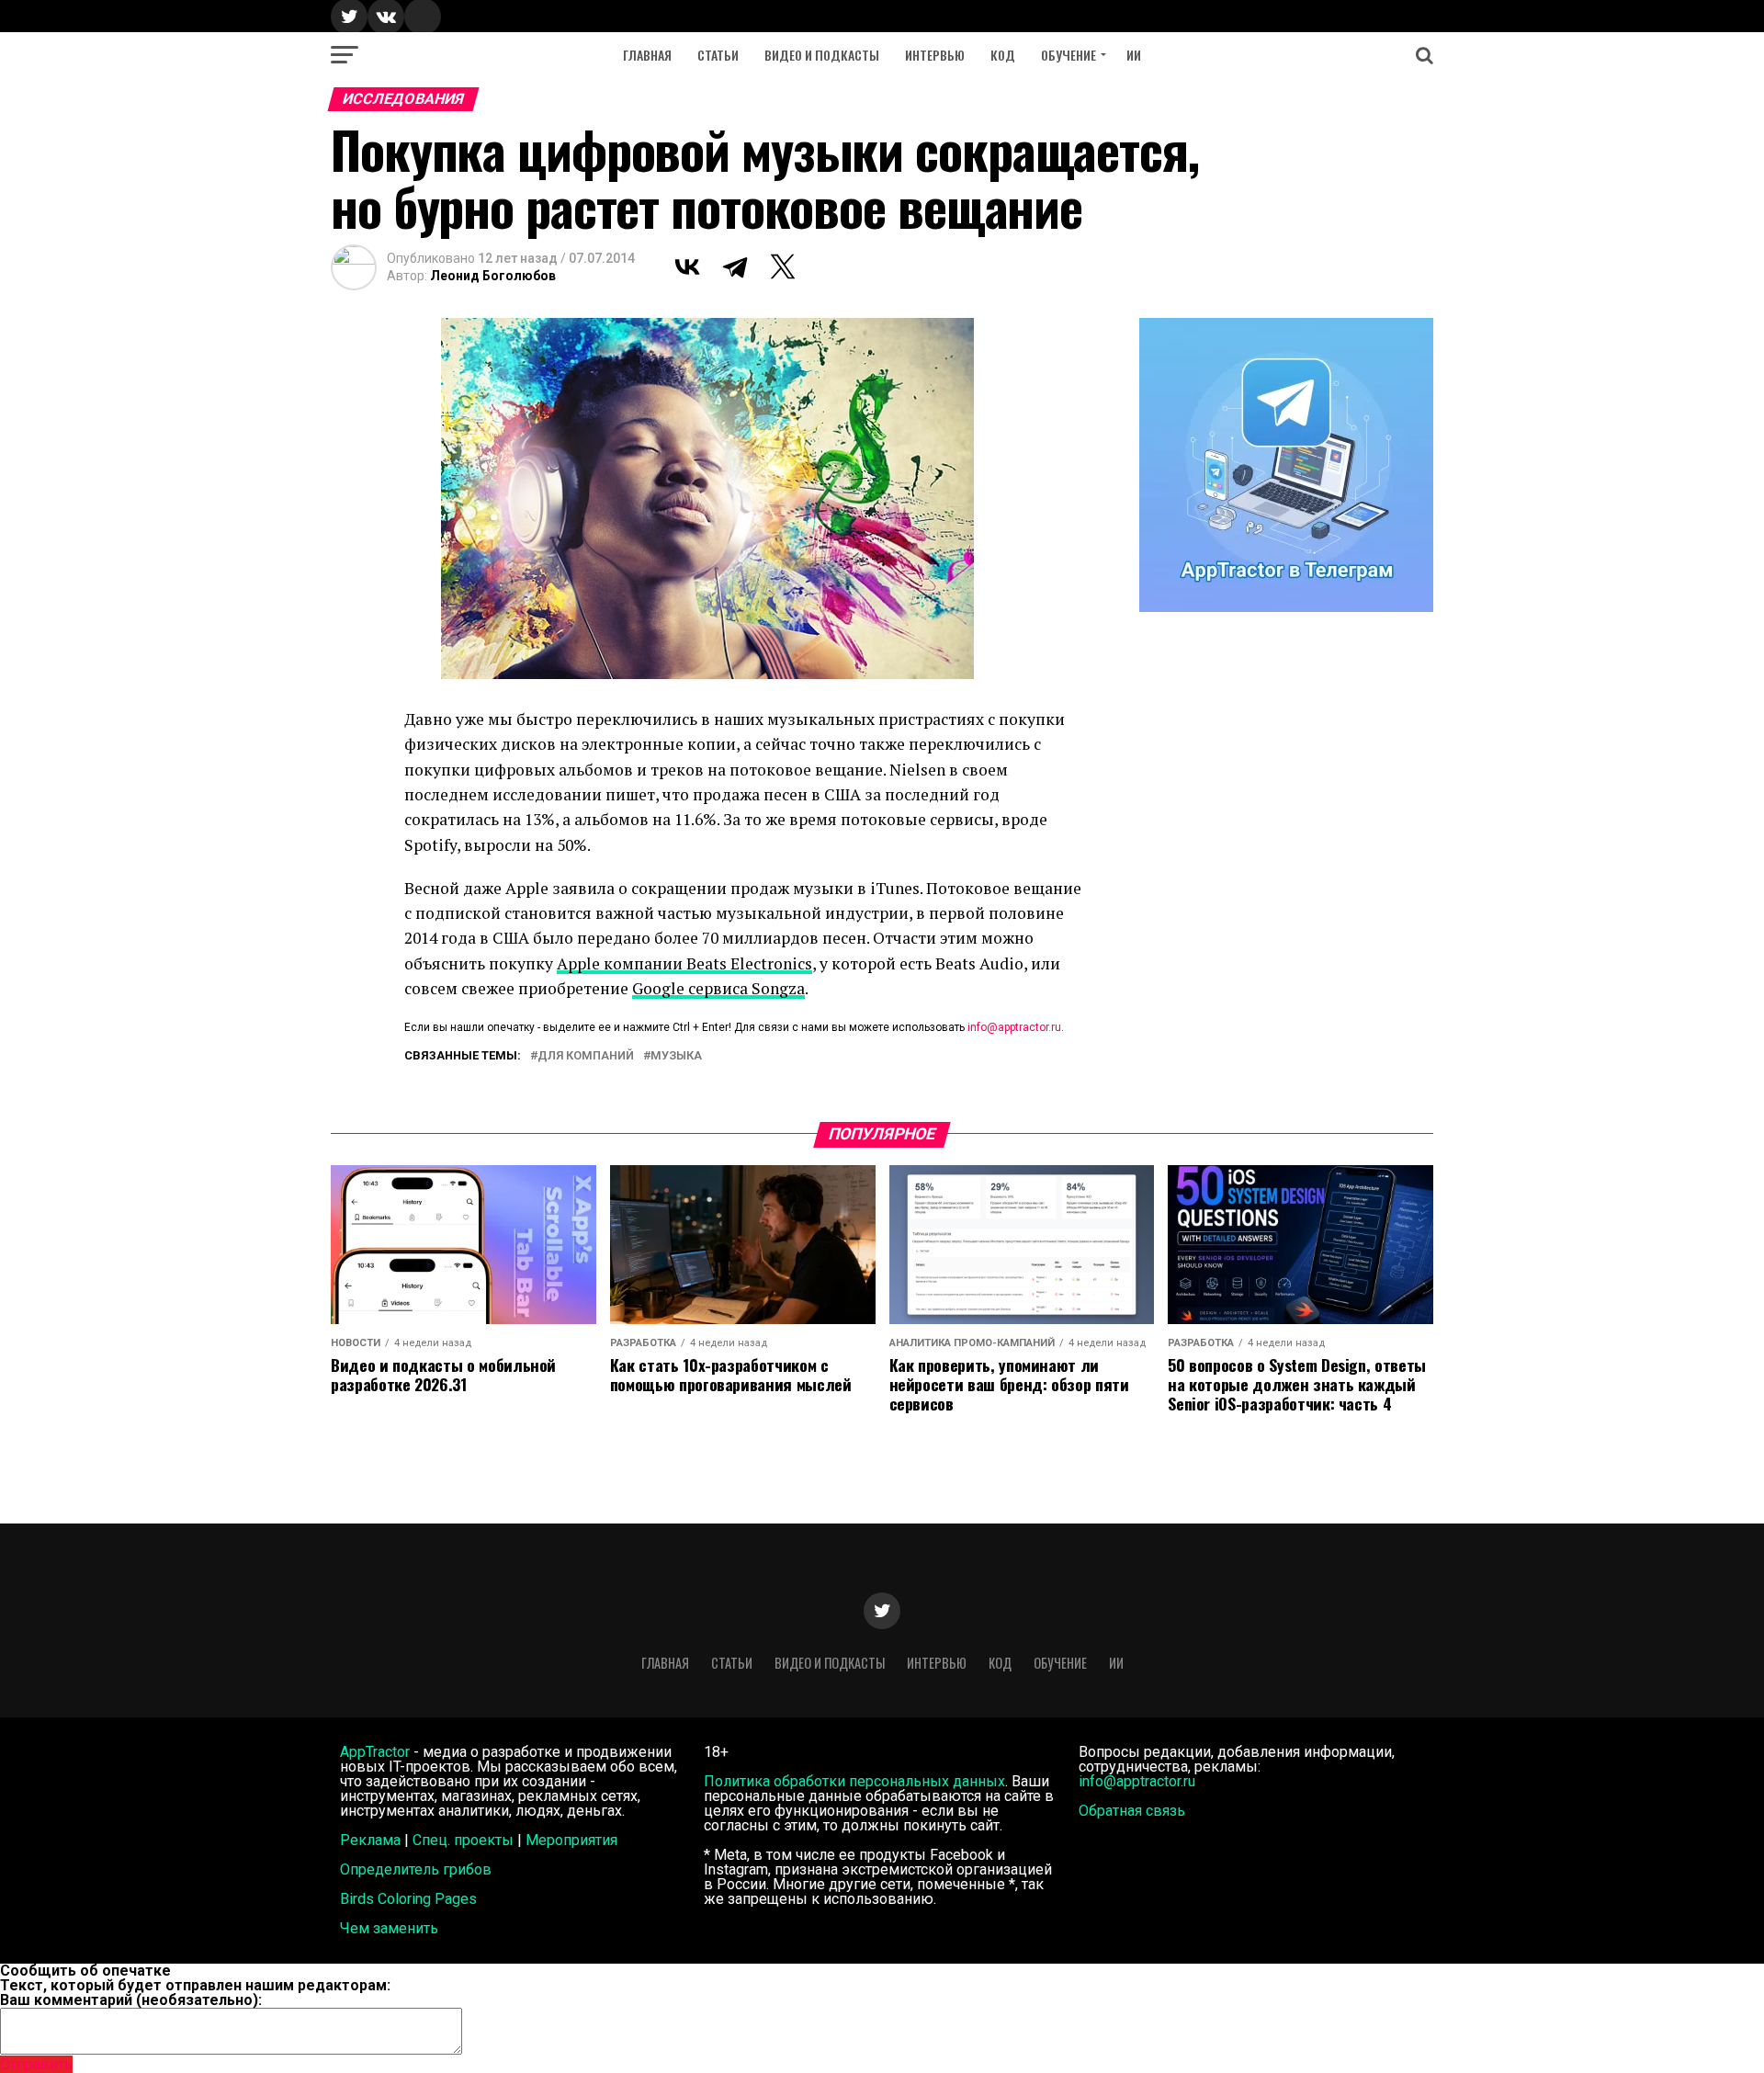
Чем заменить (389, 1928)
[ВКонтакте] (687, 266)
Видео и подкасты (822, 55)
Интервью (935, 55)
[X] (783, 266)
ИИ (1134, 55)
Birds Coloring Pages (408, 1899)
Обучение (1069, 55)
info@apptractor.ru (1014, 1027)
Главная (647, 55)
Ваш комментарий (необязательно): (131, 2000)
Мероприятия (571, 1840)
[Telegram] (735, 266)
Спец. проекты (463, 1840)
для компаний (586, 1056)
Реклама (370, 1840)
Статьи (718, 55)
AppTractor (375, 1752)
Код (1003, 55)
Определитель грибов (416, 1869)
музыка (676, 1056)
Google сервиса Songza (718, 988)
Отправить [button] (36, 2064)
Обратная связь (1132, 1811)
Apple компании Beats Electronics (684, 963)
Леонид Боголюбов (493, 276)
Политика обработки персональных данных (854, 1781)
